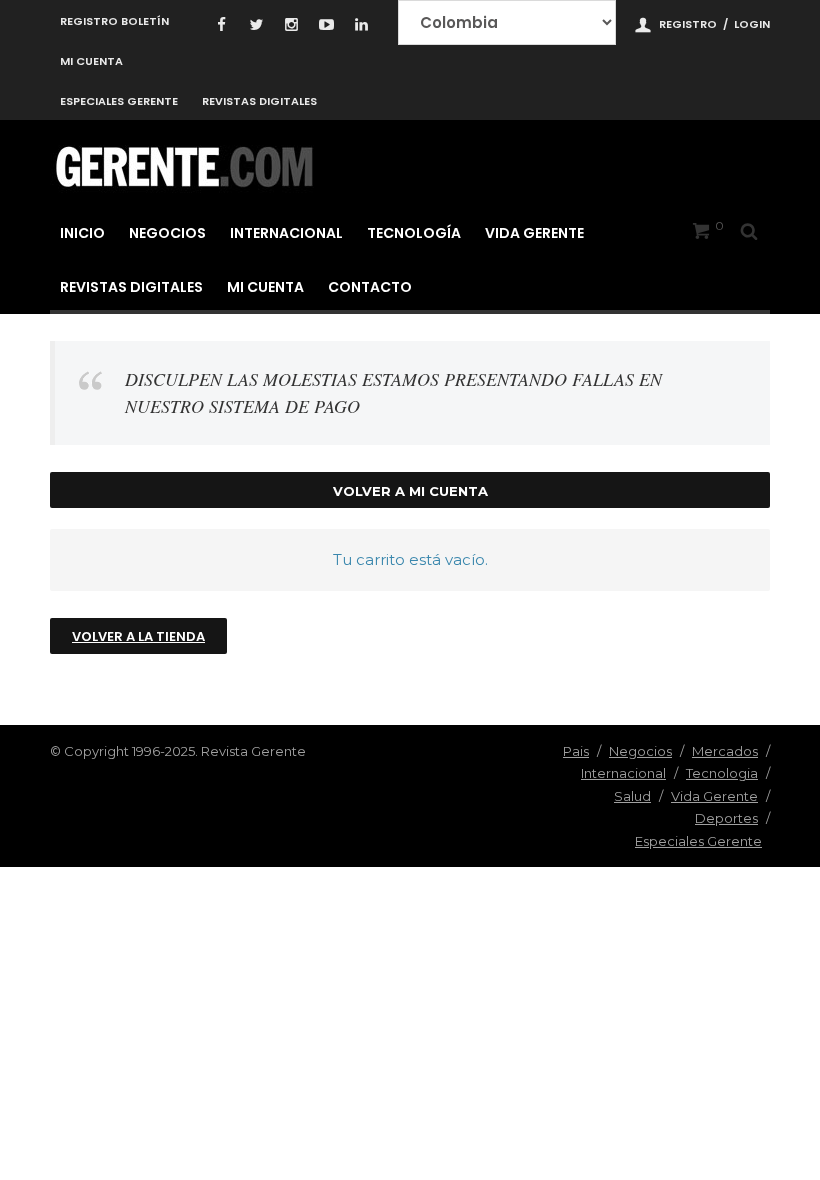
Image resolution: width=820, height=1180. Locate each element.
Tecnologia (722, 773)
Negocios (167, 233)
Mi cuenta (91, 61)
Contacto (370, 287)
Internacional (286, 233)
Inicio (82, 233)
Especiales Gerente (119, 101)
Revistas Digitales (259, 101)
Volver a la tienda (138, 636)
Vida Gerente (534, 233)
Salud (632, 796)
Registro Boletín (114, 21)
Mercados (725, 751)
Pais (576, 751)
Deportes (726, 818)
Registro (688, 24)
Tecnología (414, 233)
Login (752, 24)
